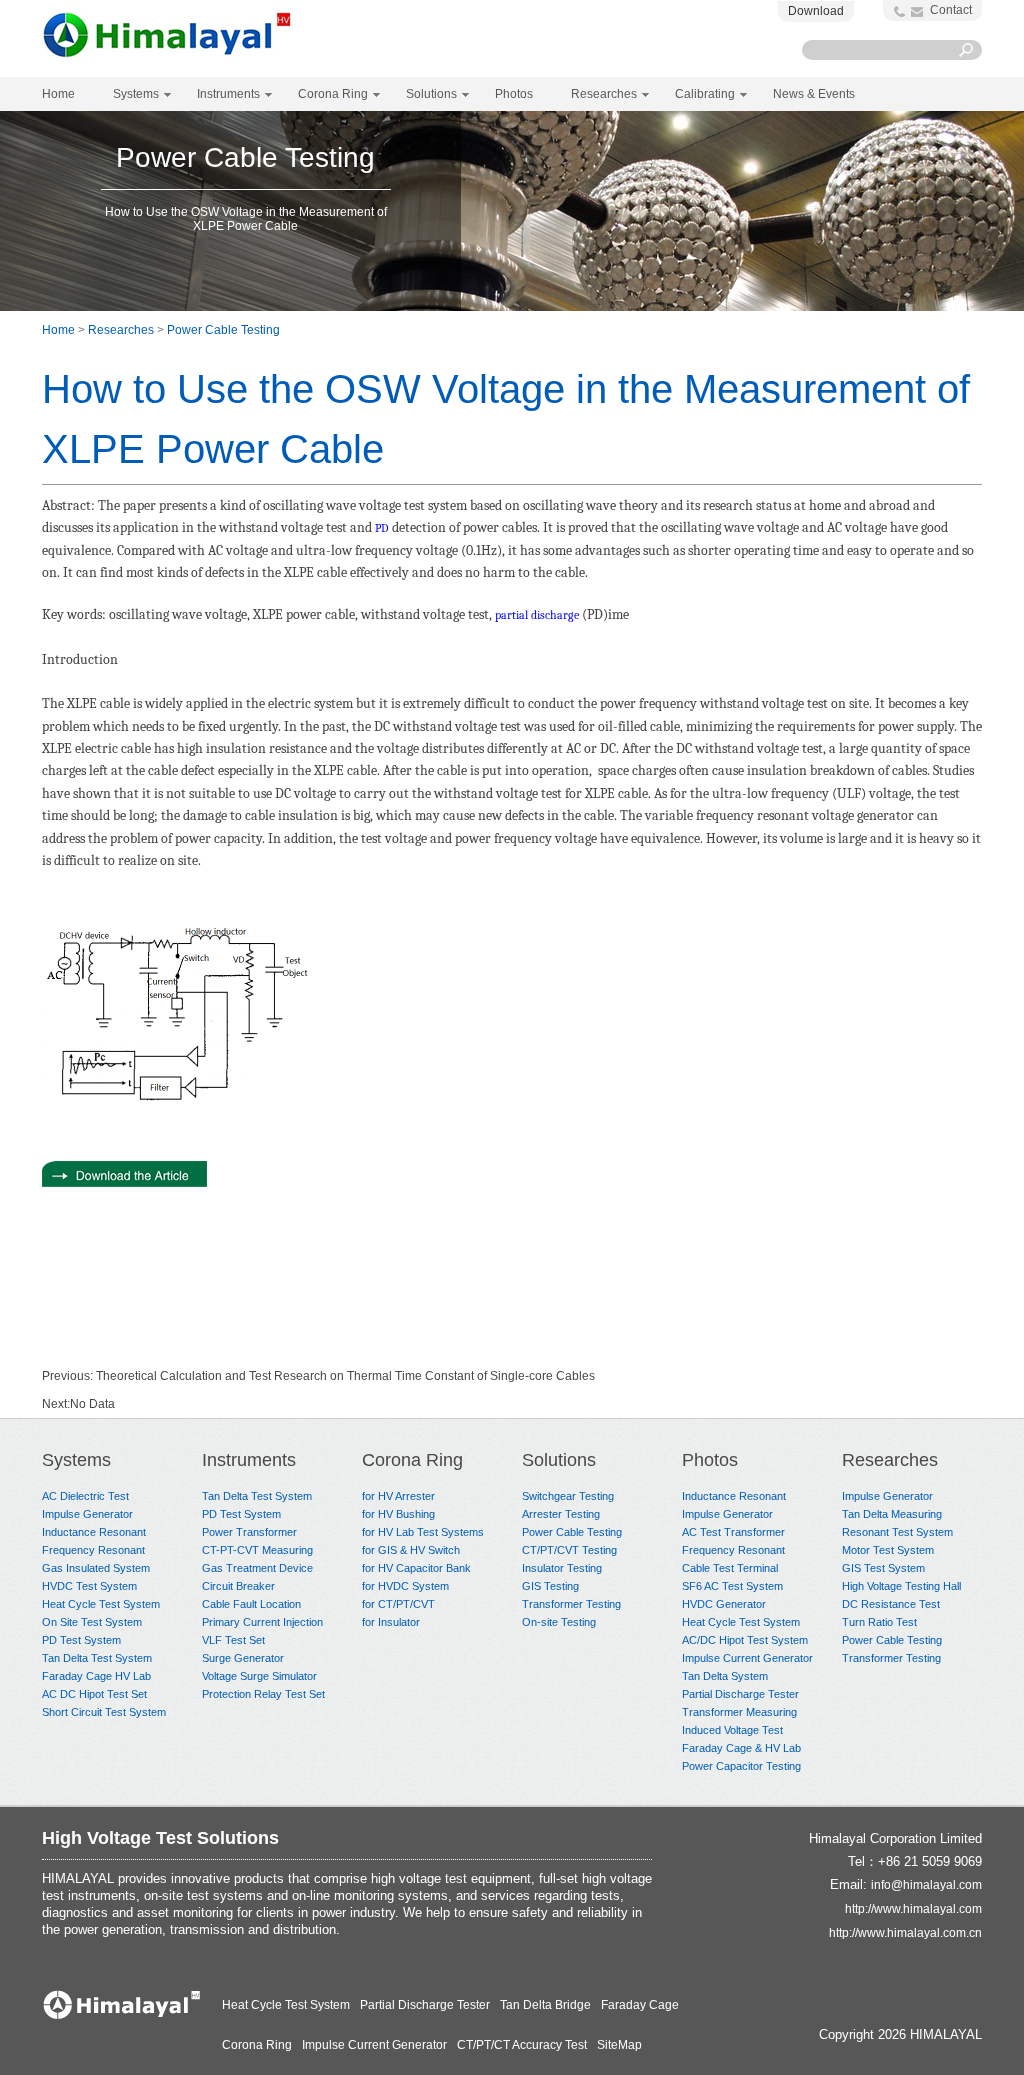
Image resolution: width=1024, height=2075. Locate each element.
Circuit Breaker (238, 1586)
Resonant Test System (897, 1532)
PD (382, 528)
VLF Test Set (233, 1640)
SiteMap (619, 2045)
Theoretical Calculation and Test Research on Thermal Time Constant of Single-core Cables (345, 1376)
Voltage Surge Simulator (259, 1676)
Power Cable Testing (223, 330)
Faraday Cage (640, 2005)
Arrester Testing (561, 1514)
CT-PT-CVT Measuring (257, 1550)
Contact (951, 10)
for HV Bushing (398, 1514)
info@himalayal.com (926, 1885)
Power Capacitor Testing (741, 1766)
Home (58, 94)
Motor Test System (888, 1550)
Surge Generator (243, 1658)
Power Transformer (249, 1532)
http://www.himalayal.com (913, 1909)
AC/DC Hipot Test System (745, 1640)
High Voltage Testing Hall (901, 1586)
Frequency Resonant (93, 1550)
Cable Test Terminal (730, 1568)
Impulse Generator (87, 1514)
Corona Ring (412, 1460)
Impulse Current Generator (747, 1658)
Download (816, 11)
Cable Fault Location (251, 1604)
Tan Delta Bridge (545, 2005)
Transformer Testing (571, 1604)
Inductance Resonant (94, 1532)
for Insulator (391, 1622)
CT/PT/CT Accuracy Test (522, 2045)
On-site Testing (559, 1622)
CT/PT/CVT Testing (569, 1550)
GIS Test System (883, 1568)
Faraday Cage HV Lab (96, 1676)
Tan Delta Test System (97, 1658)
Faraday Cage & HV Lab (741, 1748)
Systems (76, 1460)
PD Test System (81, 1640)
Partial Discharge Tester (740, 1694)
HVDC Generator (724, 1604)
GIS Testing (550, 1586)
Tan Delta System (725, 1676)
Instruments (249, 1460)
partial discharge (537, 615)
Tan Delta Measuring (892, 1514)
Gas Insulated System (96, 1568)
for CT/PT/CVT (398, 1604)
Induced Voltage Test (732, 1730)
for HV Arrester (398, 1496)
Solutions (559, 1460)
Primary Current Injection (262, 1622)
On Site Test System (92, 1622)
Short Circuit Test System (104, 1712)
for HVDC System (405, 1586)
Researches (121, 330)
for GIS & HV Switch (411, 1550)
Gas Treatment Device (257, 1568)
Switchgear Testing (568, 1496)
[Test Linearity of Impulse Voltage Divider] (124, 1183)
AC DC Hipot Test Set (94, 1694)
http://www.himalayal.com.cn (905, 1933)
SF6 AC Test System (732, 1586)
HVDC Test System (89, 1586)
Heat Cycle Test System (101, 1604)
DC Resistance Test (891, 1604)
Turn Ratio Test (879, 1622)
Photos (710, 1460)
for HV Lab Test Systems (423, 1532)
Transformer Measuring (739, 1712)
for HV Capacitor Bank (416, 1568)
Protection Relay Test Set (263, 1694)
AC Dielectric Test (85, 1496)
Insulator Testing (562, 1568)
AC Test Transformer (733, 1532)
